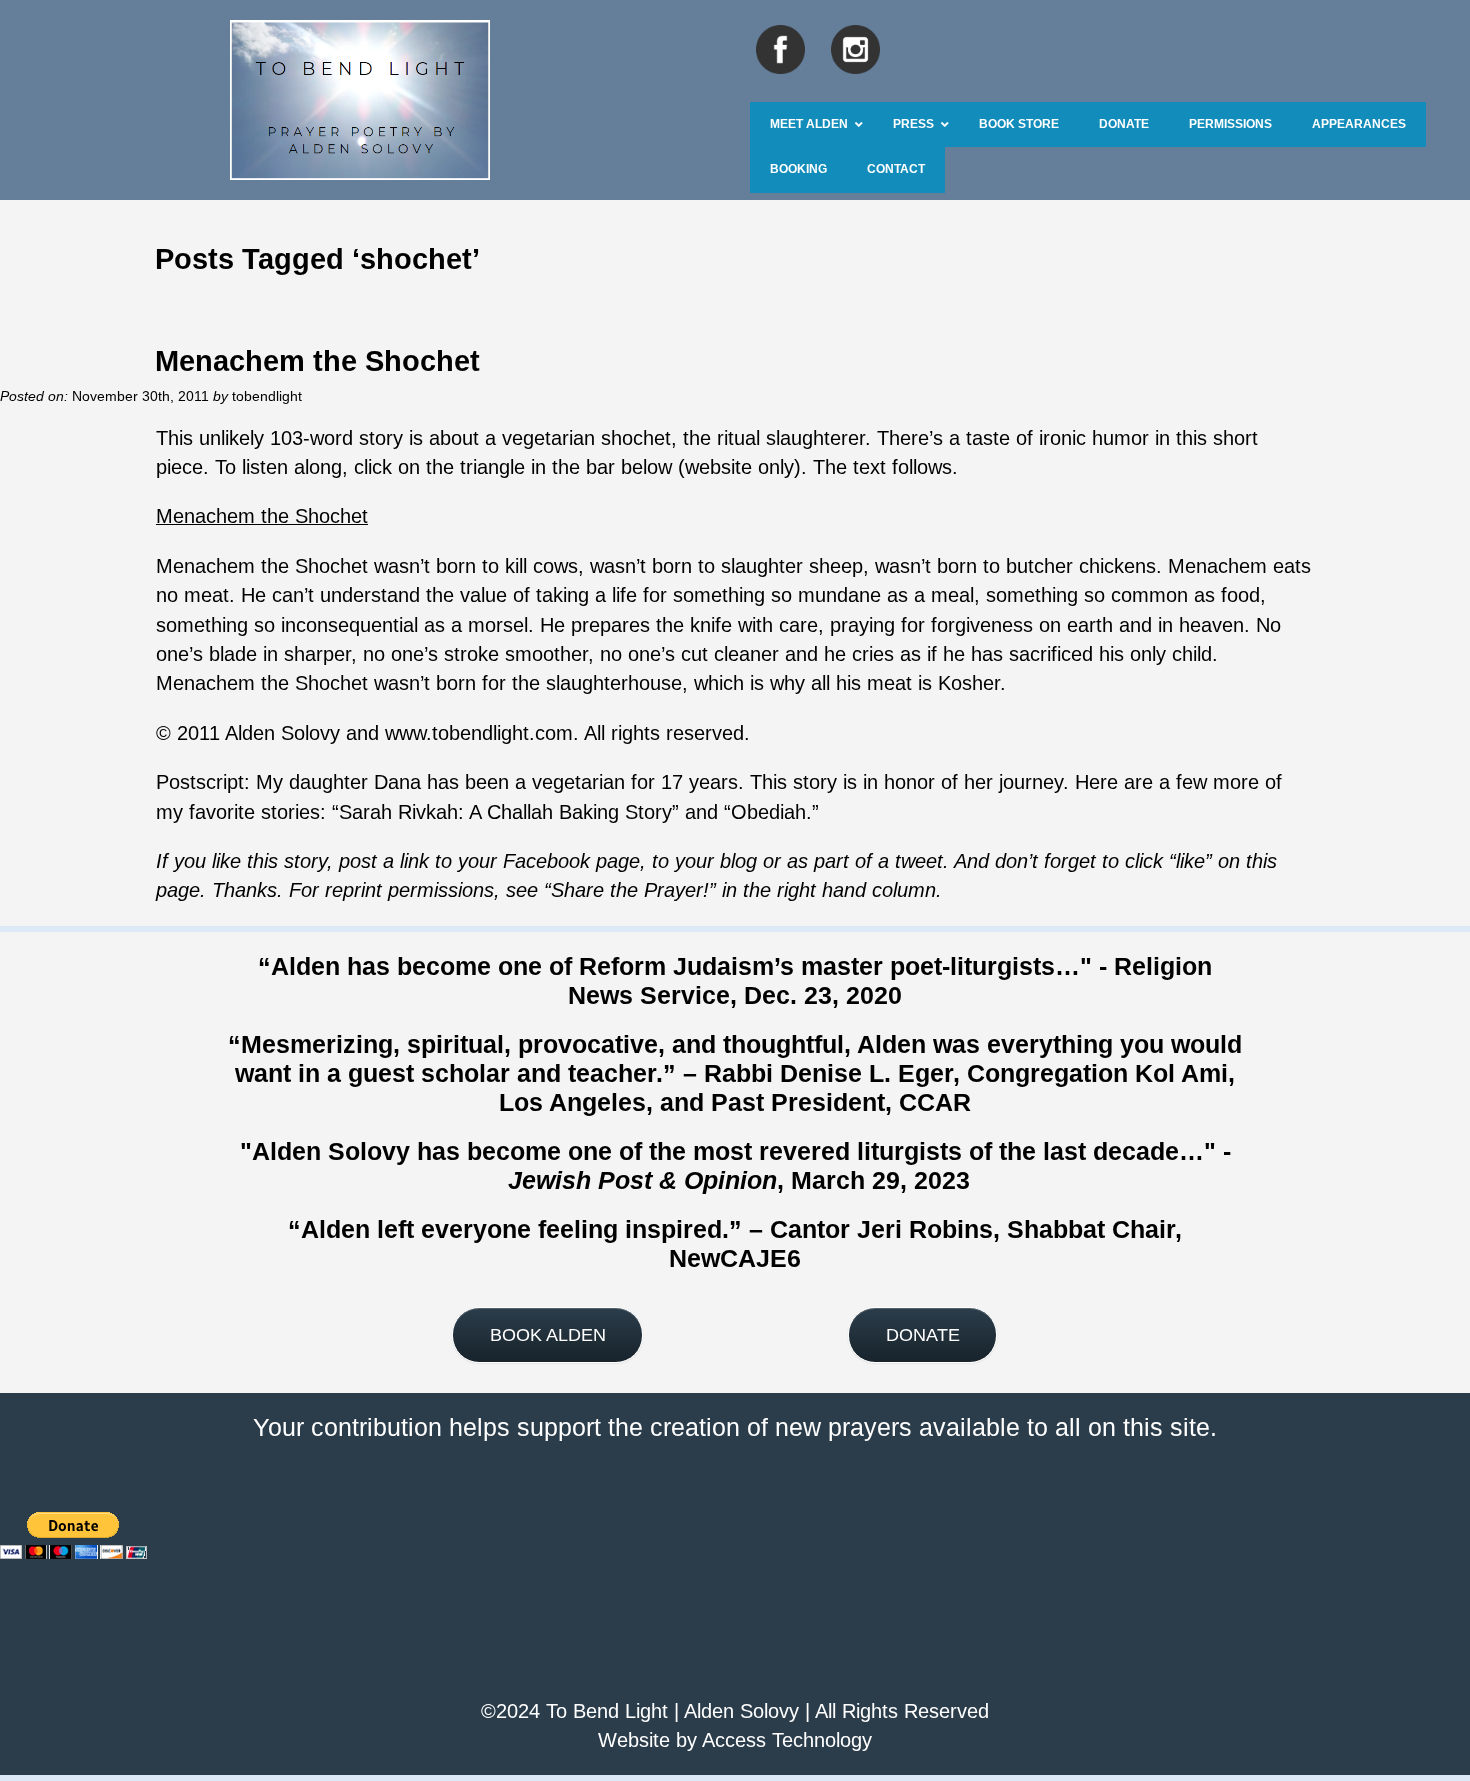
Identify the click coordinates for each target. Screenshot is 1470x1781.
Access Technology (787, 1740)
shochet (636, 438)
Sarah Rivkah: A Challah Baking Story (505, 812)
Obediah (768, 812)
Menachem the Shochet (317, 360)
